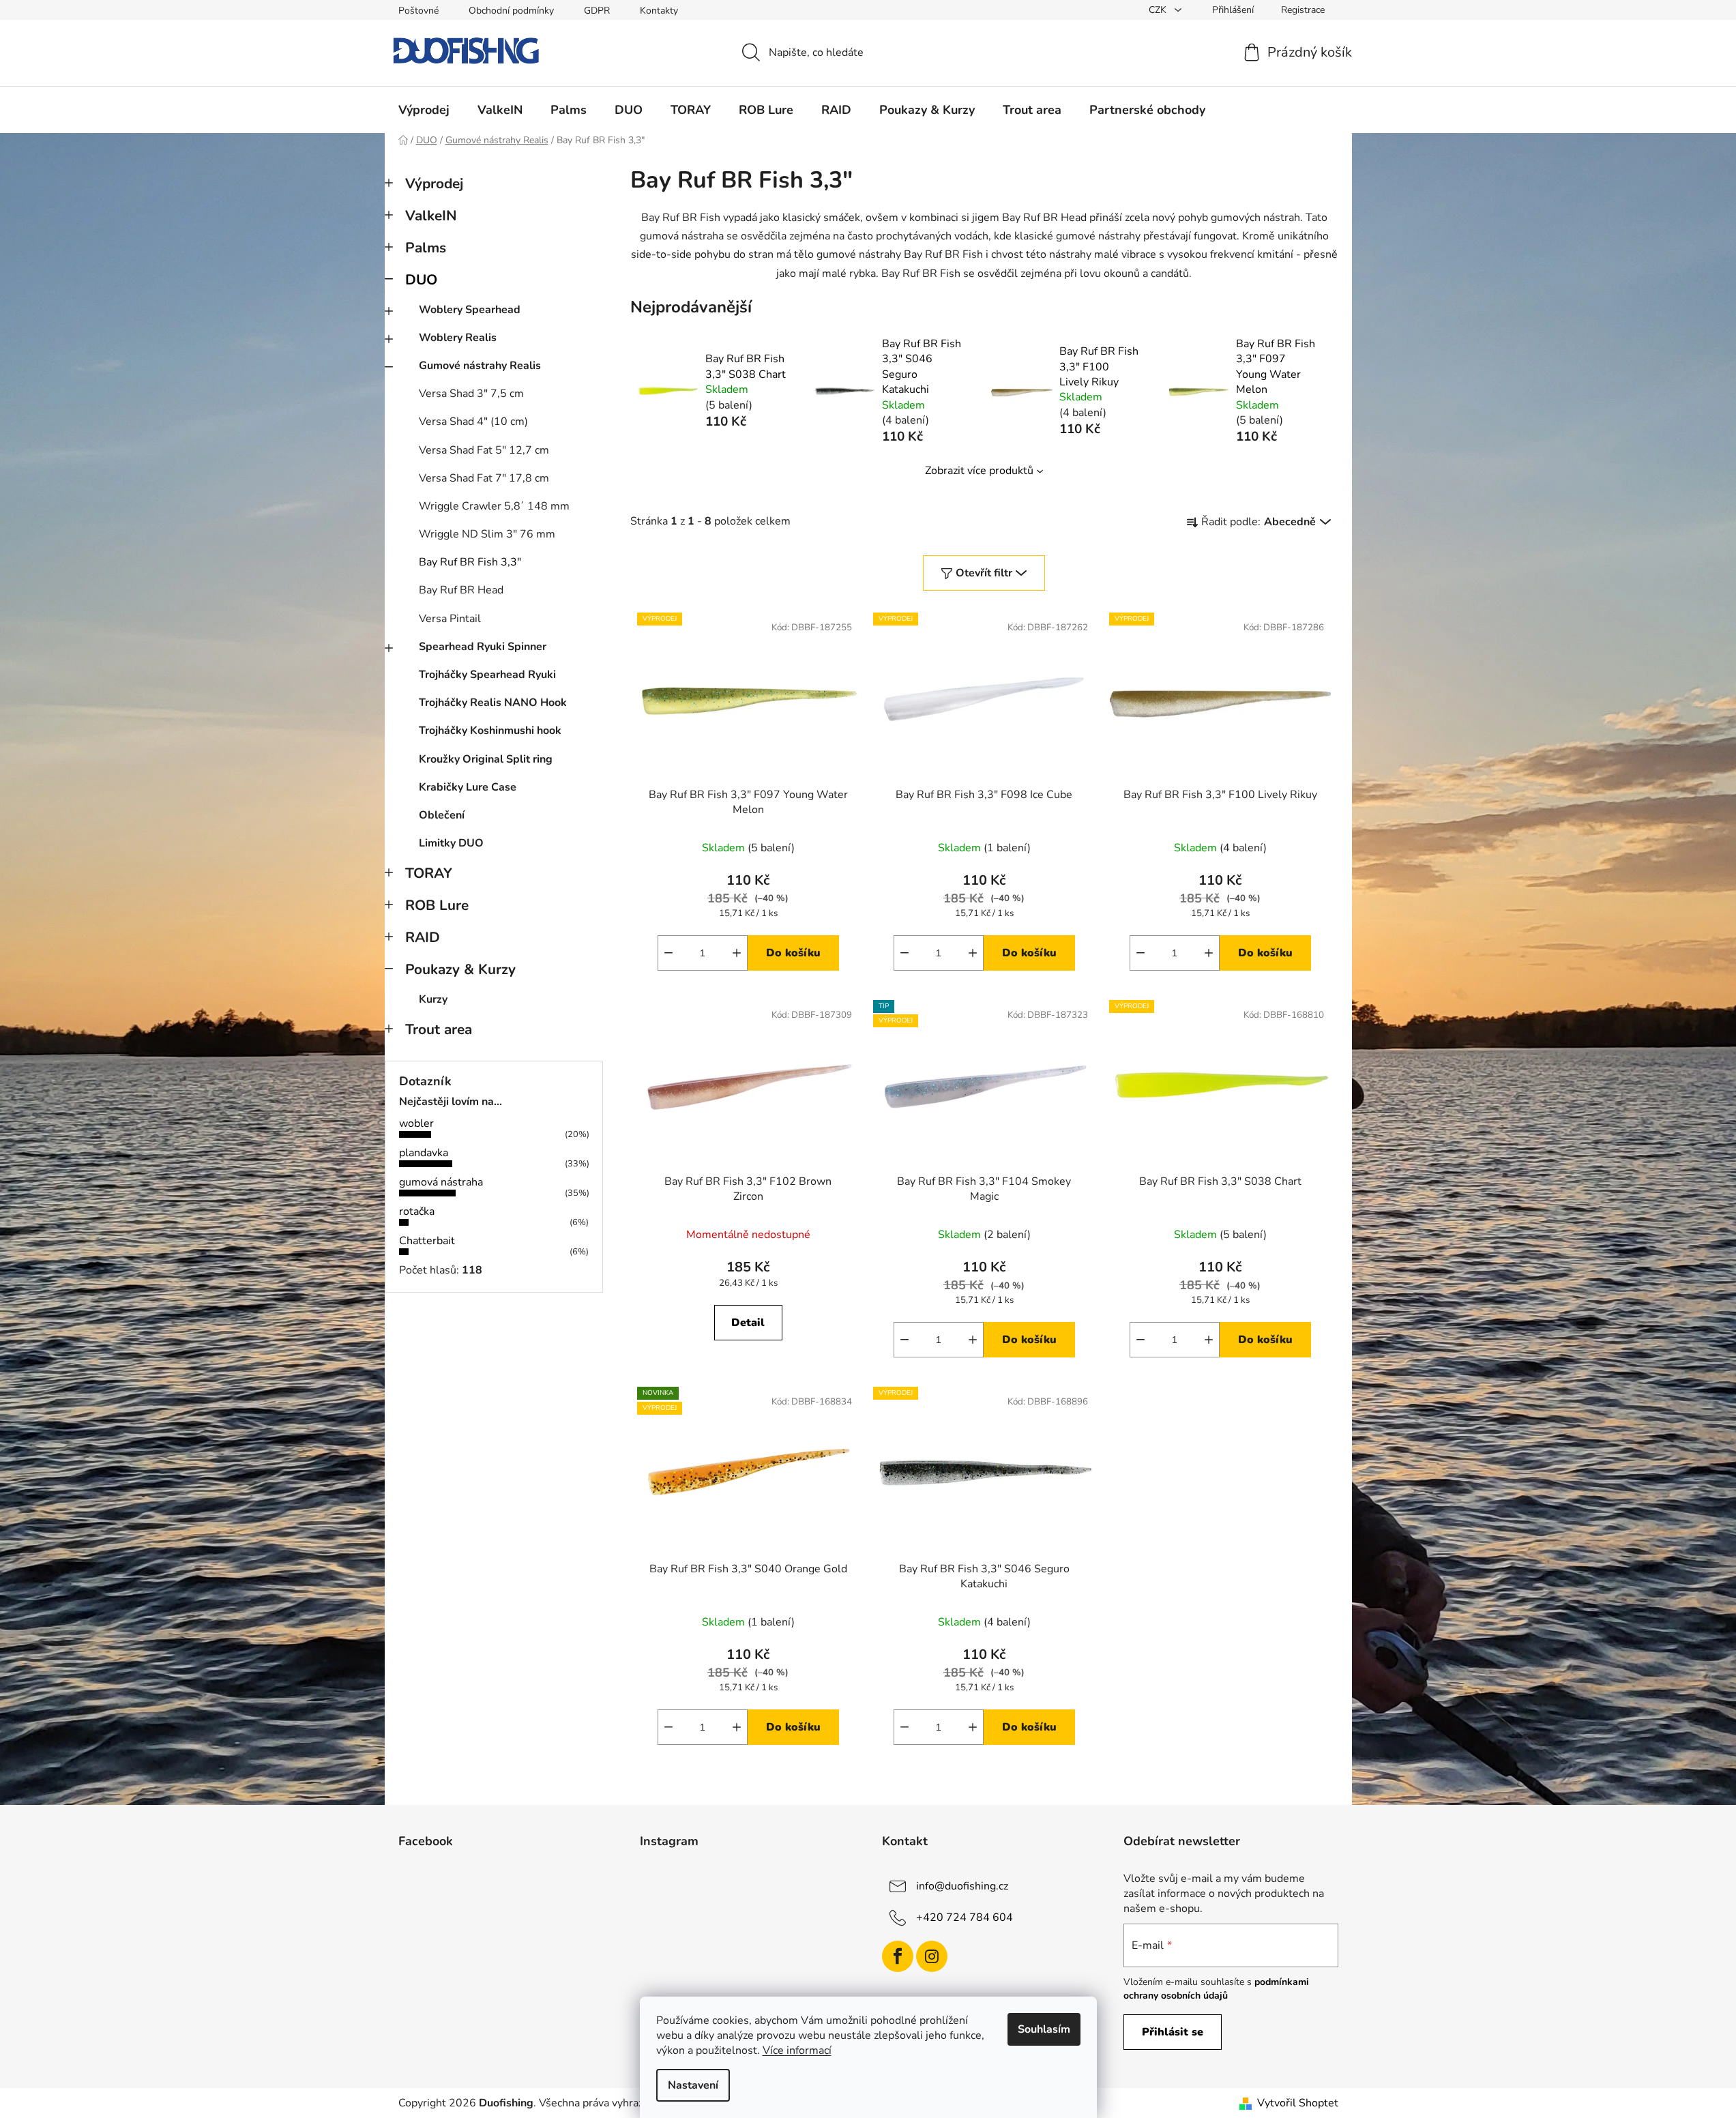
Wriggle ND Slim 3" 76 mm (487, 534)
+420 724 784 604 (965, 1917)
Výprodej (434, 183)
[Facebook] (898, 1956)
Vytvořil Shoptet (1298, 2103)
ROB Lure (437, 905)
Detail (748, 1323)
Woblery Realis (458, 338)
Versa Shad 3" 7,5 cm (471, 394)
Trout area (439, 1029)
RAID (423, 937)
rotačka (417, 1211)
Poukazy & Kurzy (460, 969)
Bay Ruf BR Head (461, 590)
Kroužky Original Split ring (486, 759)
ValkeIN (431, 216)
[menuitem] (424, 110)
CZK (1159, 10)
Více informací (797, 2050)
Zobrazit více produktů (979, 471)
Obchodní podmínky (511, 11)
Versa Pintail (450, 619)
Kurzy (433, 999)
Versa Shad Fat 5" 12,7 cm (484, 450)
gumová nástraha (441, 1182)
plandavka (424, 1153)
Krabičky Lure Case (468, 787)
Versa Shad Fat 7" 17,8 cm (484, 478)
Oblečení (442, 815)
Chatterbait (427, 1241)
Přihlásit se (1173, 2032)
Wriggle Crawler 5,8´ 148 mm (494, 506)
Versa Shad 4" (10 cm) (473, 422)
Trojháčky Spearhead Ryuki (487, 675)
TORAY (429, 873)
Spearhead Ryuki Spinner (483, 647)
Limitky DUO (451, 843)
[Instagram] (932, 1956)
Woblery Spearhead (470, 310)
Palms (426, 248)
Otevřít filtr (984, 573)
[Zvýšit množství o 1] (737, 953)
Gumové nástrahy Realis (480, 366)
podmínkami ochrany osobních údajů (1216, 1989)
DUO (421, 280)
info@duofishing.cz (962, 1885)
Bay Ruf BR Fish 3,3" (470, 562)
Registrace (1303, 10)
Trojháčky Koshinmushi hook (490, 731)
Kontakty (659, 11)
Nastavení (693, 2085)
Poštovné (418, 11)
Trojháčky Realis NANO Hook (493, 703)
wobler (416, 1123)
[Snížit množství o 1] (668, 953)
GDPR (597, 11)
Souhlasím (1044, 2029)
